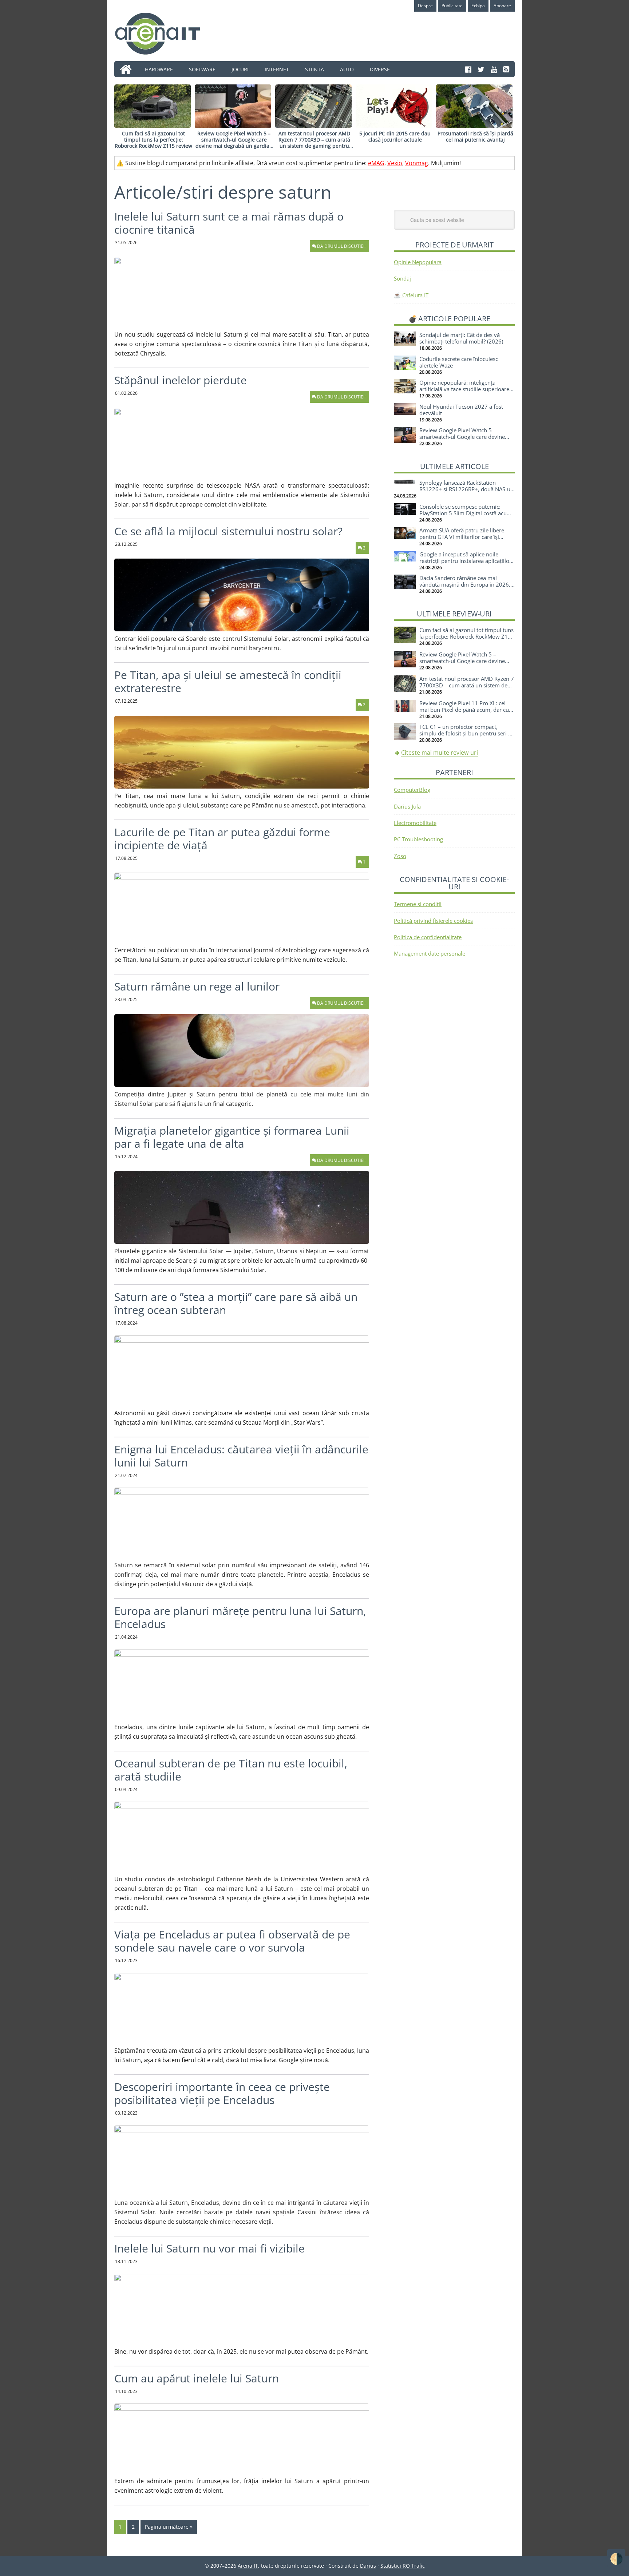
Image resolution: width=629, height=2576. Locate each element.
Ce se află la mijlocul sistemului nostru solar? (228, 531)
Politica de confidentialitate (428, 937)
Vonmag (417, 163)
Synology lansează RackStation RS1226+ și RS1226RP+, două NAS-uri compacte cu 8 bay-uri (467, 489)
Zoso (400, 856)
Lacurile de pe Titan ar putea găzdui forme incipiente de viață (222, 839)
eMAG (376, 163)
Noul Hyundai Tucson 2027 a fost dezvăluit (461, 410)
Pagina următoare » (169, 2527)
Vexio (395, 163)
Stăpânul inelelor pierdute (181, 380)
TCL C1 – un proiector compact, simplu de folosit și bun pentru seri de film (467, 733)
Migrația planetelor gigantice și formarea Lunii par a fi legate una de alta (232, 1137)
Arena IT (163, 33)
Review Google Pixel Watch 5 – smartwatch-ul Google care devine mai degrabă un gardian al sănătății (234, 142)
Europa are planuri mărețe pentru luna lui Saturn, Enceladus (240, 1617)
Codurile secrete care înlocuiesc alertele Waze (459, 362)
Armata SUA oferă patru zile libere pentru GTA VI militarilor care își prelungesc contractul (462, 537)
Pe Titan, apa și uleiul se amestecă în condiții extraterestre (228, 681)
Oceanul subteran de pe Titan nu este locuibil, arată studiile (231, 1770)
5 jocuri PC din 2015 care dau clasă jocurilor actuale (395, 136)
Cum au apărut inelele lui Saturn (197, 2378)
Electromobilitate (415, 823)
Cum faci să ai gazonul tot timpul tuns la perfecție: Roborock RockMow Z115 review (153, 140)
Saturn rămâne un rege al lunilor (197, 986)
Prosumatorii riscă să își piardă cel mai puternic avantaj (475, 136)
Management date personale (430, 953)
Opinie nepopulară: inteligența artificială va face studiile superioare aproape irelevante (464, 389)
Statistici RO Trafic (403, 2566)
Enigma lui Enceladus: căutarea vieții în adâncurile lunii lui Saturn (241, 1456)
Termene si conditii (418, 904)
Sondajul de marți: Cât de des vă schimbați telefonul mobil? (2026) (461, 338)
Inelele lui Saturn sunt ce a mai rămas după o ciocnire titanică (229, 223)
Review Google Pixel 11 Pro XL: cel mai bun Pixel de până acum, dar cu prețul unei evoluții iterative (464, 710)
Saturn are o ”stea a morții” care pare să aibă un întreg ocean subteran (236, 1303)
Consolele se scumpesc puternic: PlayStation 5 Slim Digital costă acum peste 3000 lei (466, 513)
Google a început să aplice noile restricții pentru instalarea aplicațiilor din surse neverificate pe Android (465, 561)
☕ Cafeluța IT (411, 295)
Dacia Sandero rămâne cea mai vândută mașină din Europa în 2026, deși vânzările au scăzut (465, 584)
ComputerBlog (412, 790)
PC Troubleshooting (418, 839)
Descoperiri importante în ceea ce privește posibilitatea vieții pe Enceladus (222, 2093)
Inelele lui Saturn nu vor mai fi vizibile (209, 2248)
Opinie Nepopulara (418, 262)
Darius (368, 2566)
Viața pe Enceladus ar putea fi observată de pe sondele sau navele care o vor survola (232, 1941)
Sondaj (402, 278)
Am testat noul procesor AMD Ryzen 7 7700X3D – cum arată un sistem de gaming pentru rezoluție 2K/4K (314, 142)
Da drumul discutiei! (341, 246)
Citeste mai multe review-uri (440, 753)
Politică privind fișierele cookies (433, 921)
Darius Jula (407, 806)
